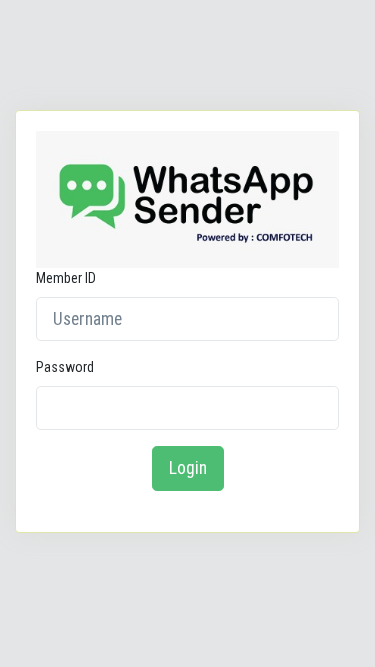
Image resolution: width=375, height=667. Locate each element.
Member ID (66, 278)
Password (65, 367)
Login (188, 468)
